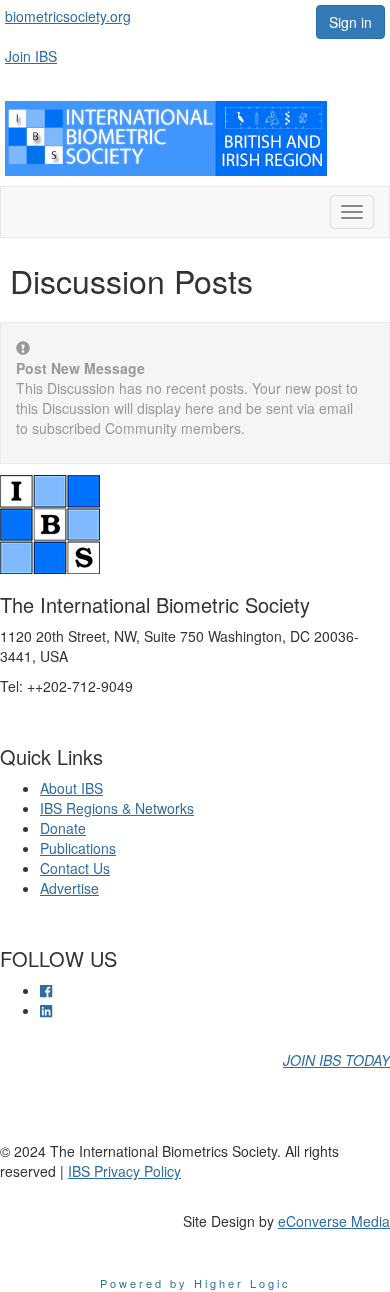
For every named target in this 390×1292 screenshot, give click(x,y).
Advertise (69, 888)
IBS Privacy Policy (124, 1171)
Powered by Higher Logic (195, 1283)
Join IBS (31, 56)
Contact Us (75, 868)
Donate (63, 828)
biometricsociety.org (68, 16)
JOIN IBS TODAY (336, 1060)
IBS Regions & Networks (117, 808)
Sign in (350, 22)
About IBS (71, 788)
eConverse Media (334, 1221)
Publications (78, 848)
